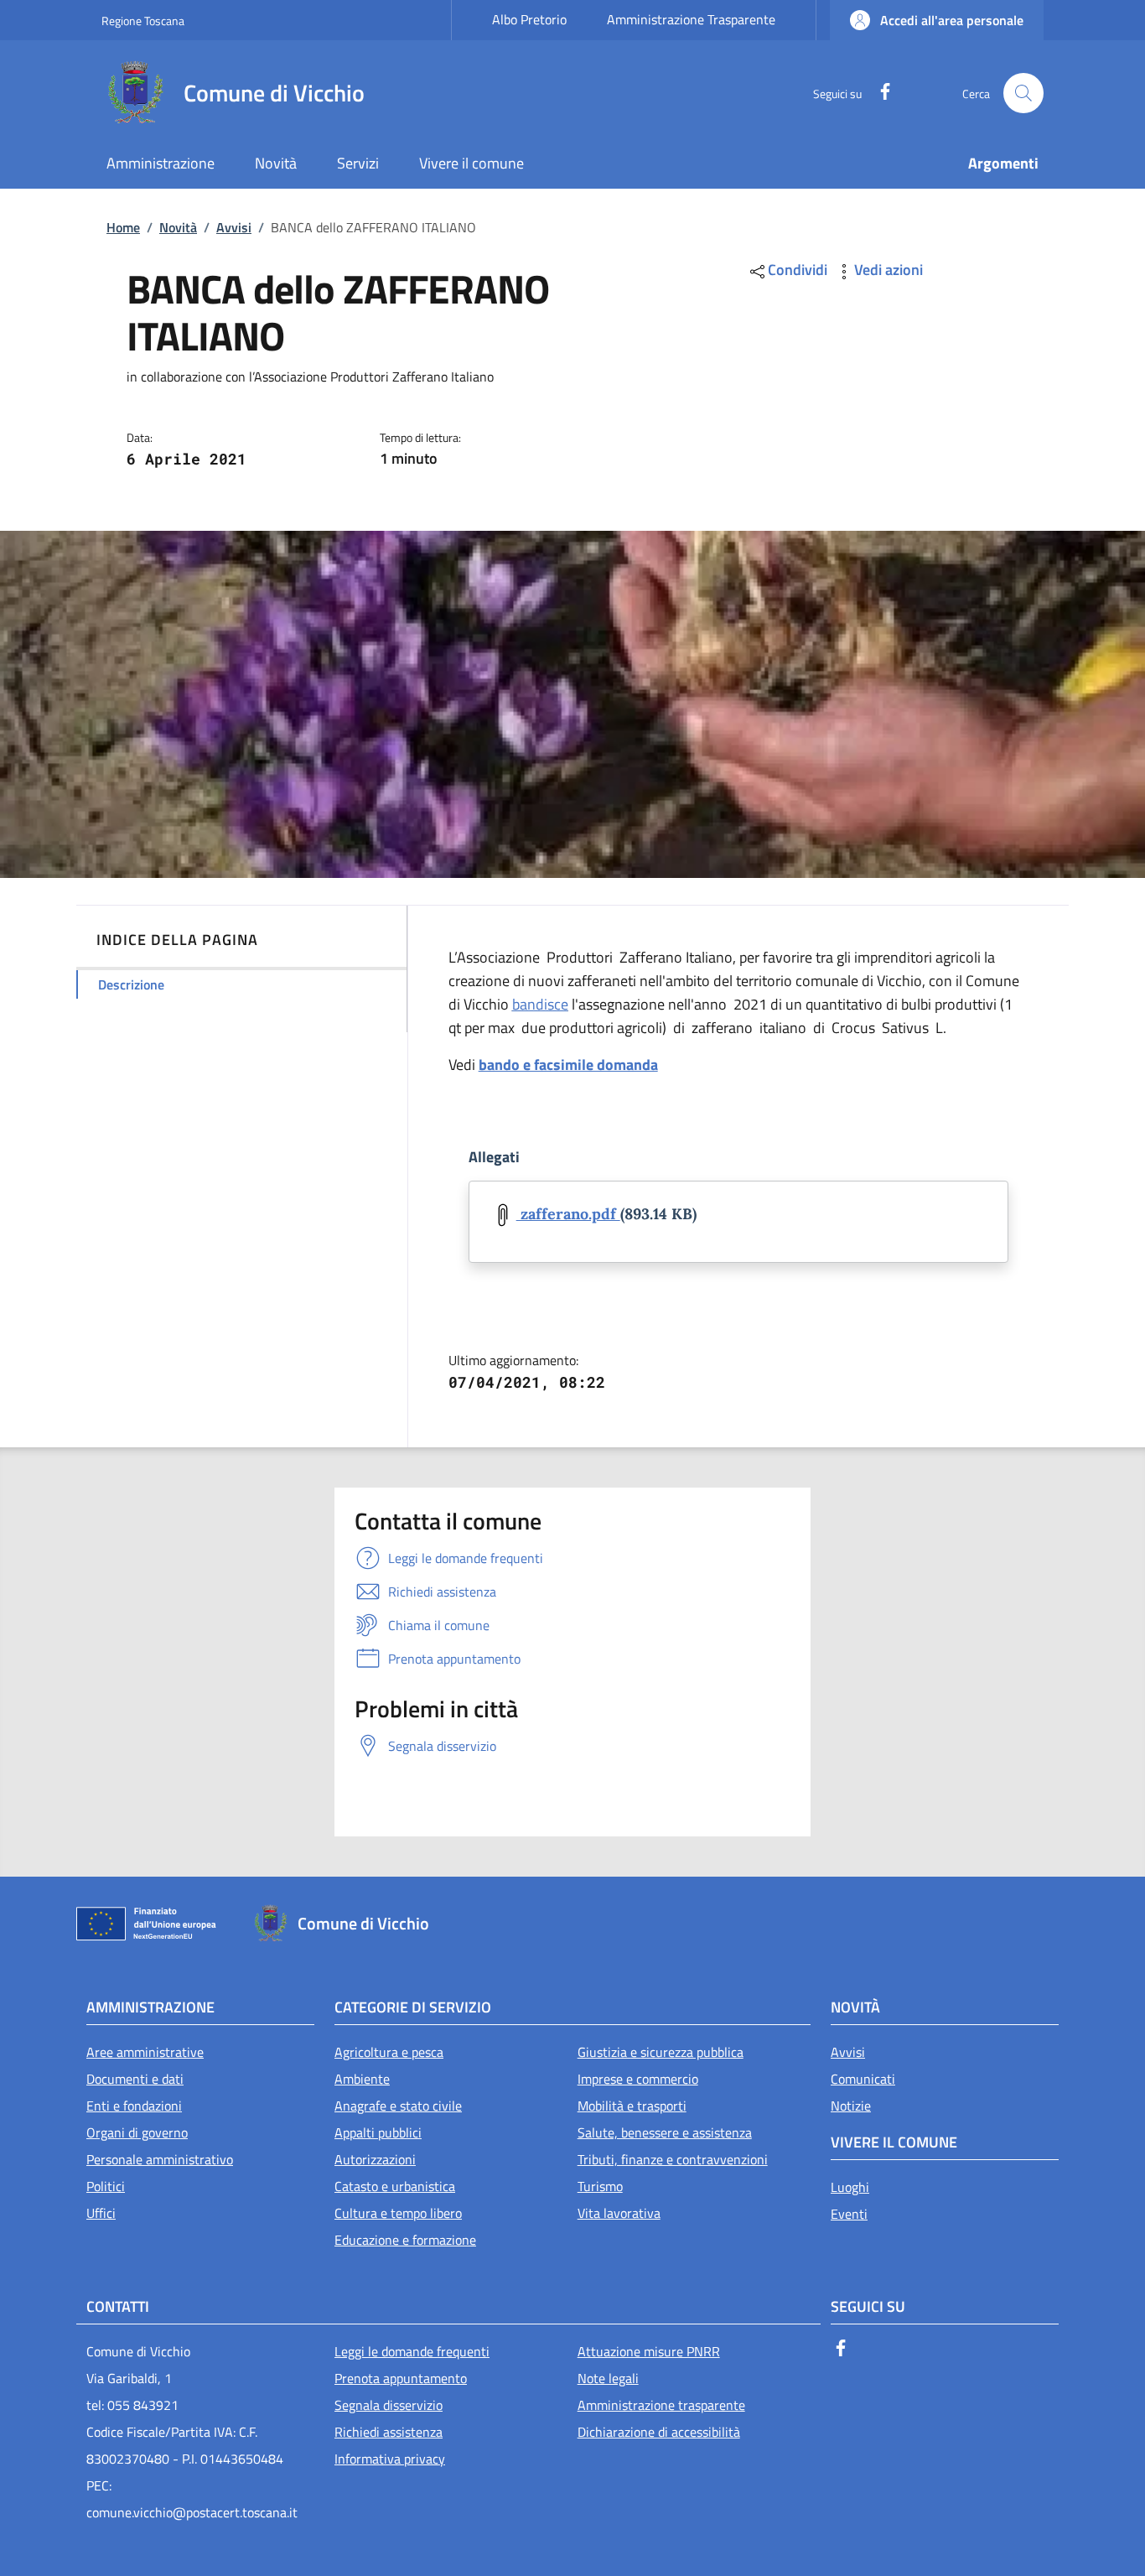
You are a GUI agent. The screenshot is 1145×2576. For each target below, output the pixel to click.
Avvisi (234, 227)
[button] (937, 20)
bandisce (540, 1004)
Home (123, 227)
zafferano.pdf (568, 1214)
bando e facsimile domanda (568, 1065)
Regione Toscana (143, 21)
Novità (178, 227)
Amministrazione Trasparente (691, 19)
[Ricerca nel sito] (1023, 93)
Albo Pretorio (529, 19)
